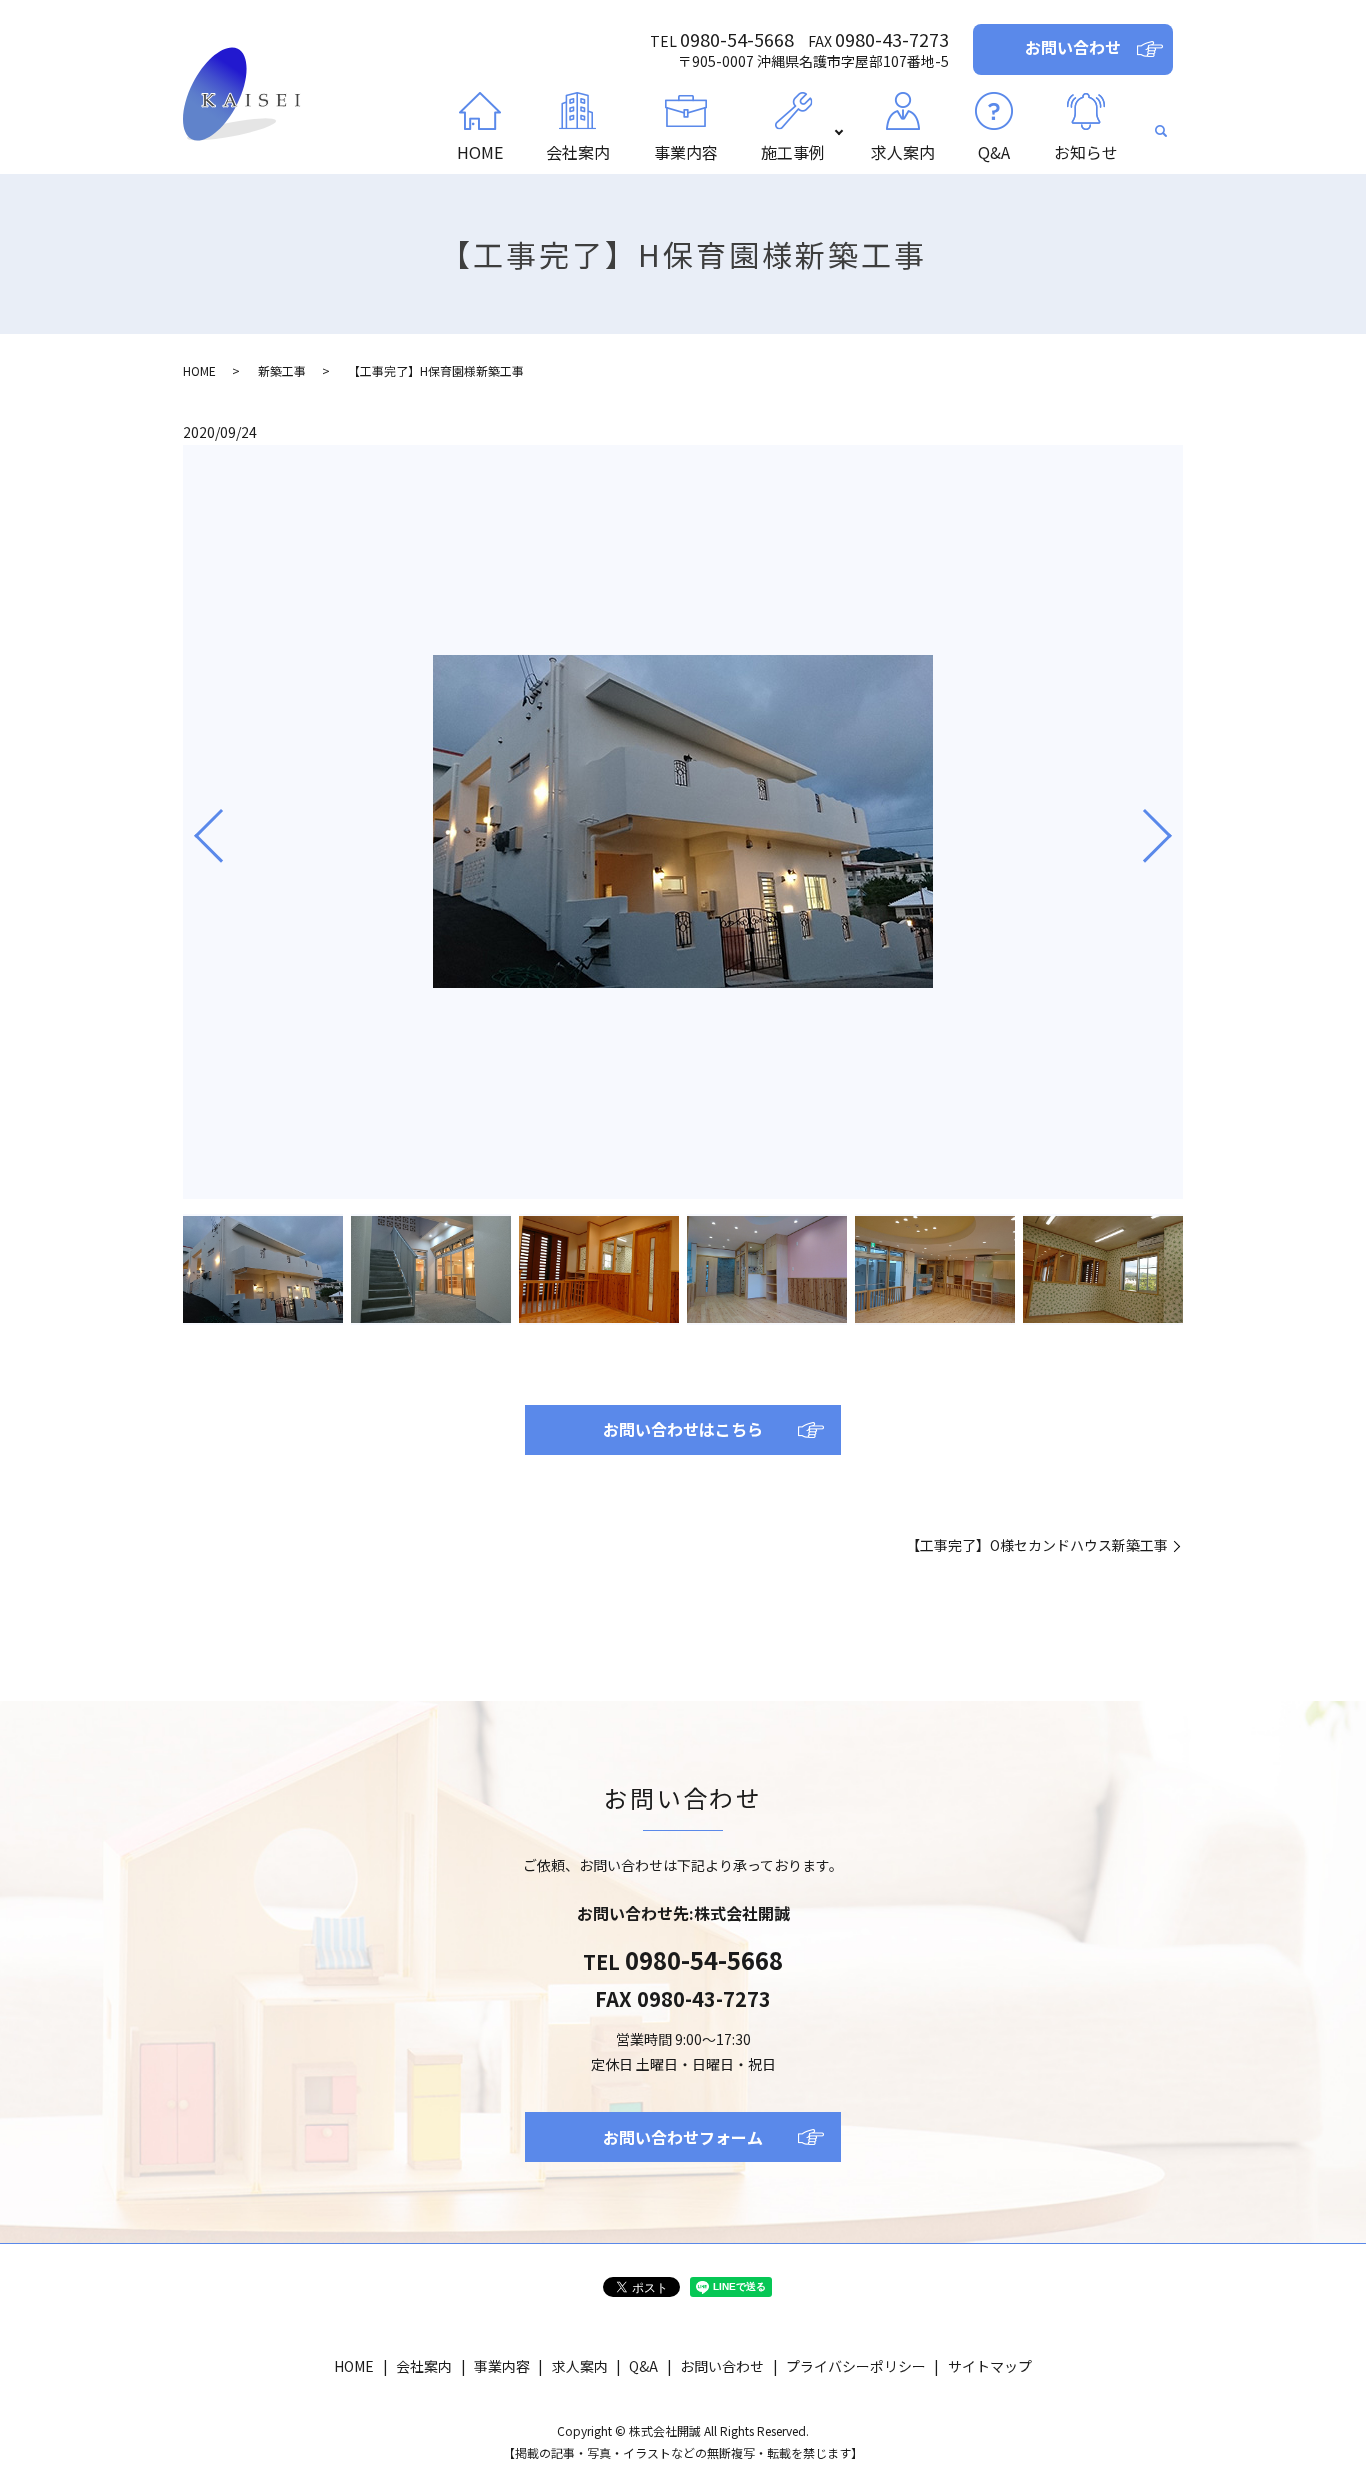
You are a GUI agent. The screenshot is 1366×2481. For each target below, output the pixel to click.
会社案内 (578, 152)
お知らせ (1086, 152)
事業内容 (686, 152)
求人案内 (903, 152)
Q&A (994, 152)
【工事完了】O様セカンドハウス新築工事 (1037, 1545)
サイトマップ (990, 2366)
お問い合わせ (722, 2366)
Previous (192, 828)
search (1162, 131)
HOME (480, 152)
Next (1174, 828)
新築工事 (282, 370)
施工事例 (793, 152)
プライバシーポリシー (856, 2366)
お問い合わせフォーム (683, 2137)
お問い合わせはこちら (683, 1429)
